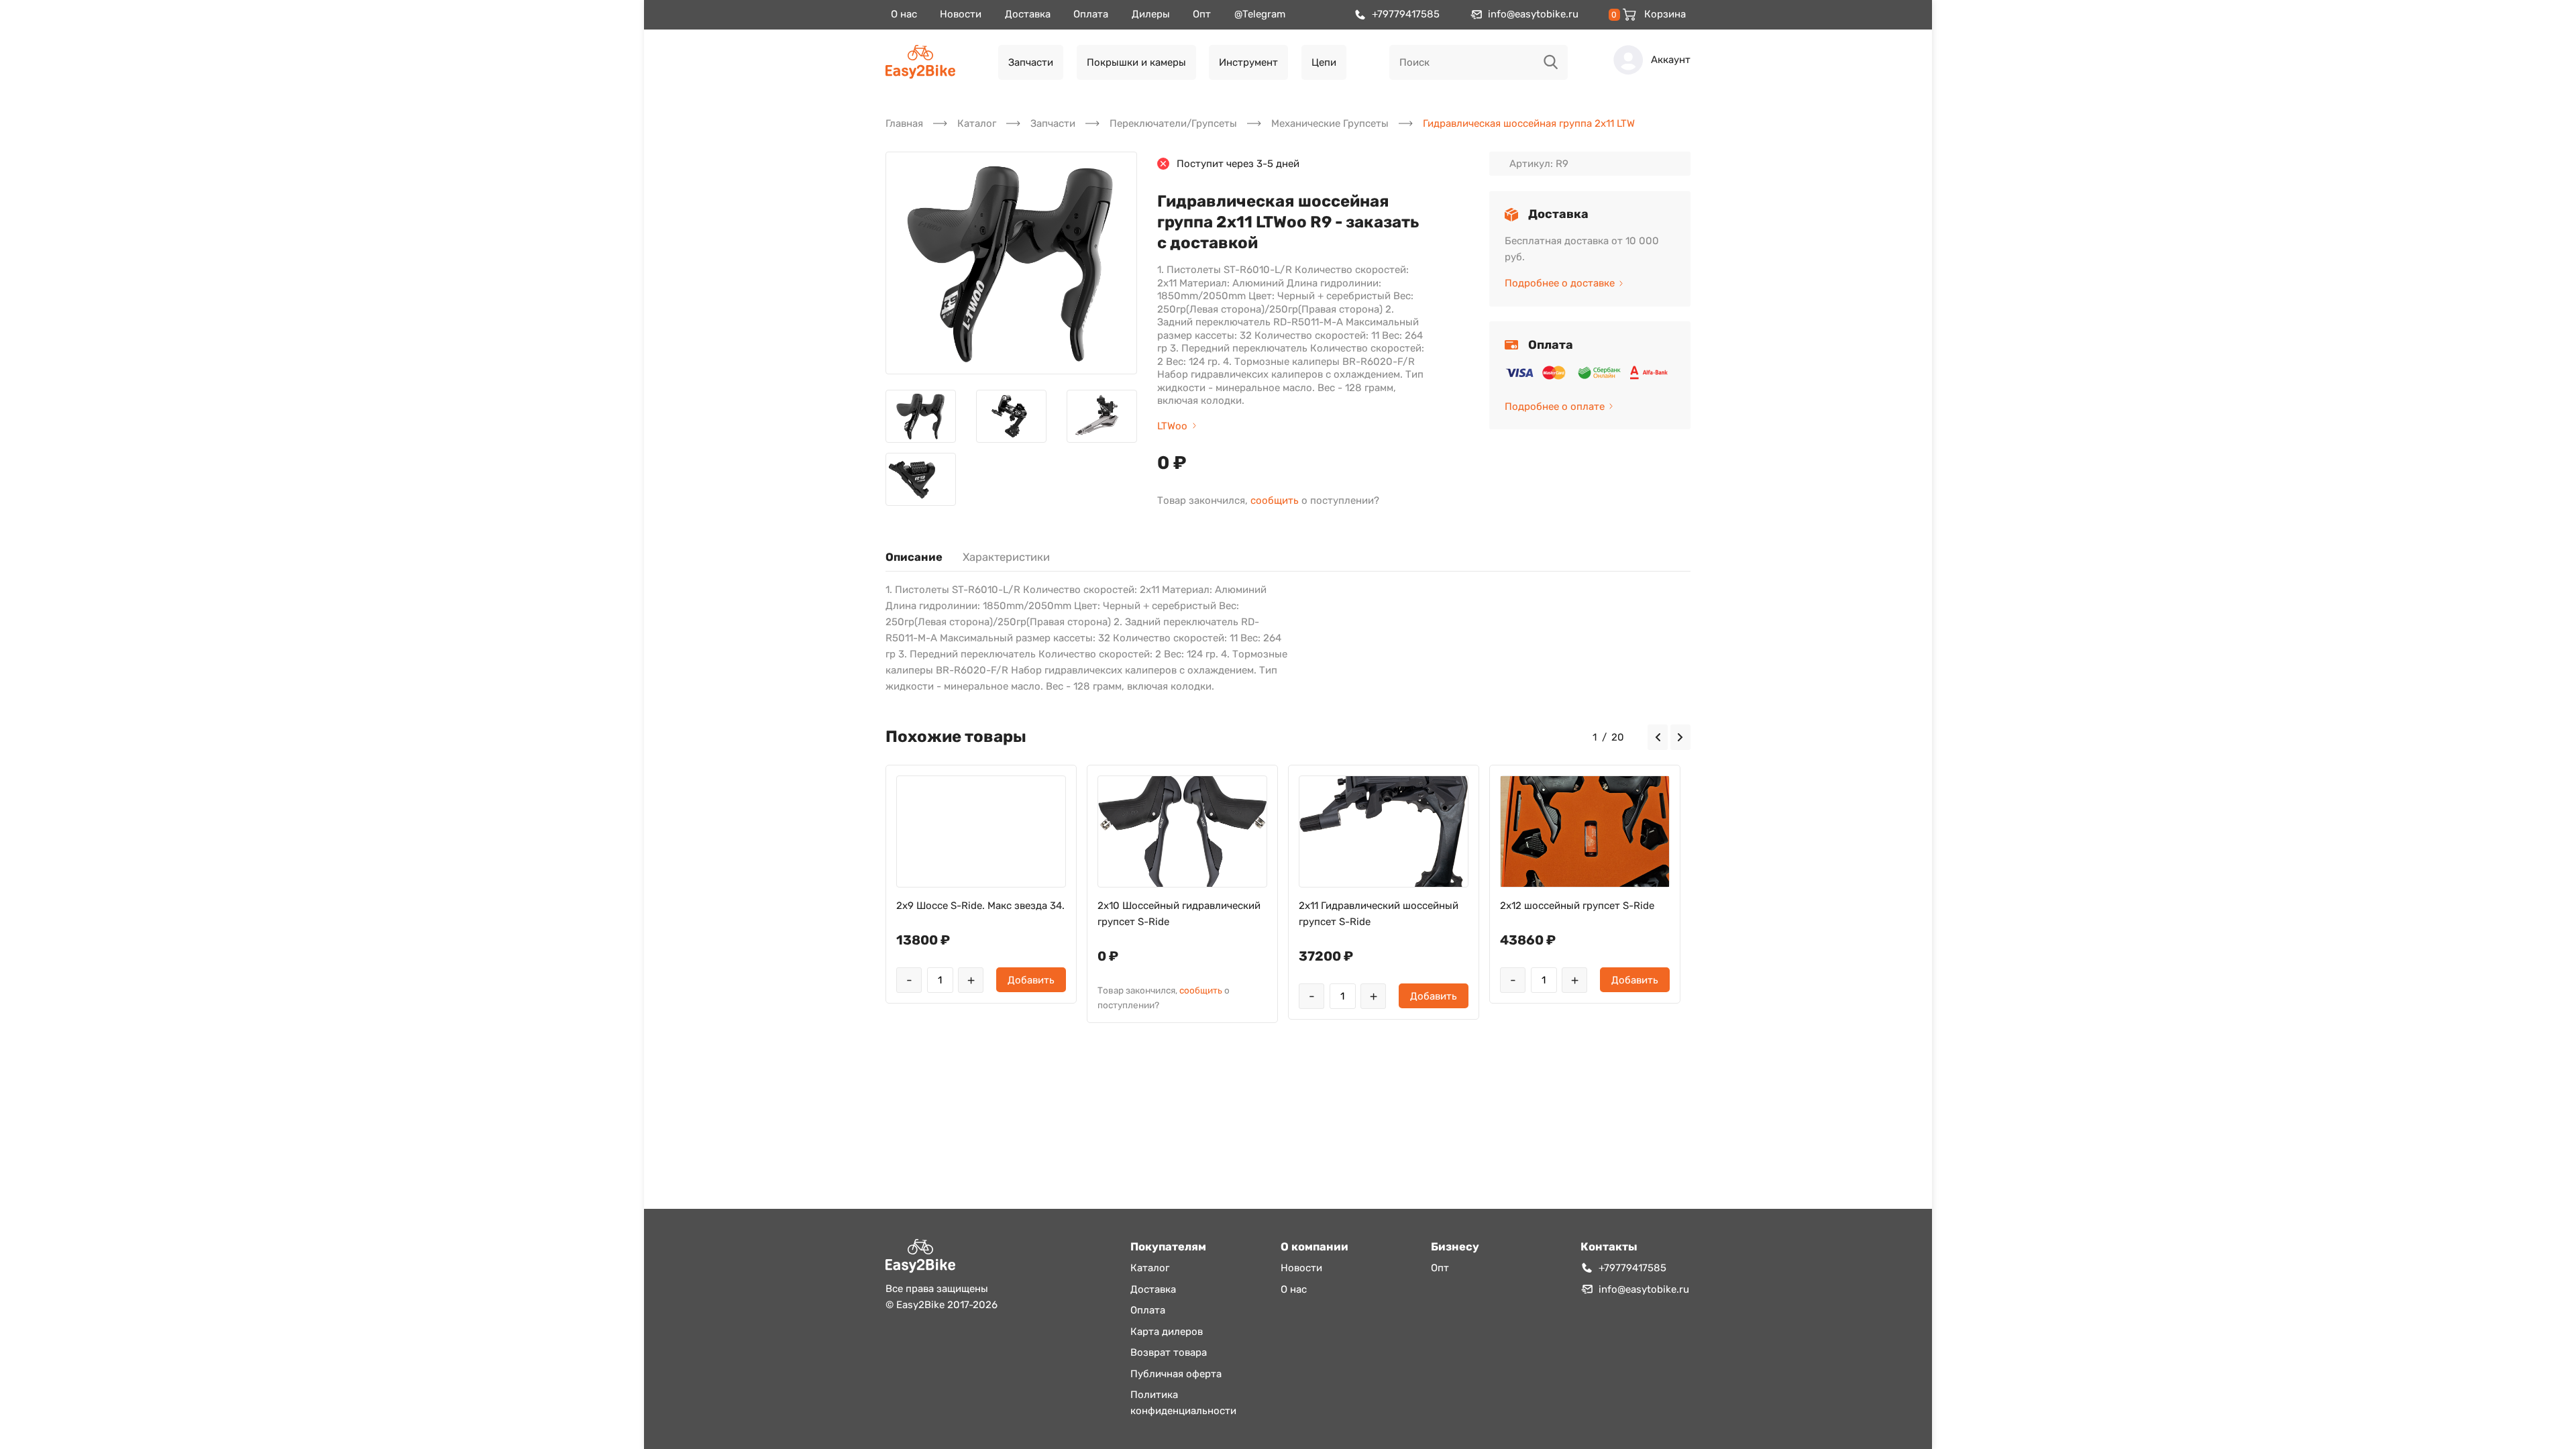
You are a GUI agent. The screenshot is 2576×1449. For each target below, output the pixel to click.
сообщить (1275, 500)
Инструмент (1248, 62)
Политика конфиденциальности (1183, 1403)
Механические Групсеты (1330, 123)
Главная (904, 123)
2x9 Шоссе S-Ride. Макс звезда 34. (980, 906)
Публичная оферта (1176, 1374)
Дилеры (1151, 14)
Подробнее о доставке (1560, 283)
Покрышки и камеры (1136, 62)
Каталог (977, 123)
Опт (1202, 14)
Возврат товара (1169, 1352)
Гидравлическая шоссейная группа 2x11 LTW (1529, 123)
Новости (961, 14)
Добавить (1031, 980)
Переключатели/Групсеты (1173, 123)
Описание (914, 557)
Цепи (1324, 62)
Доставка (1028, 14)
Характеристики (1006, 557)
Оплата (1091, 14)
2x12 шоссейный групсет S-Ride (1577, 906)
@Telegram (1260, 14)
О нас (904, 14)
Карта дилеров (1167, 1332)
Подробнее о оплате (1555, 407)
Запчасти (1031, 62)
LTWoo (1172, 426)
